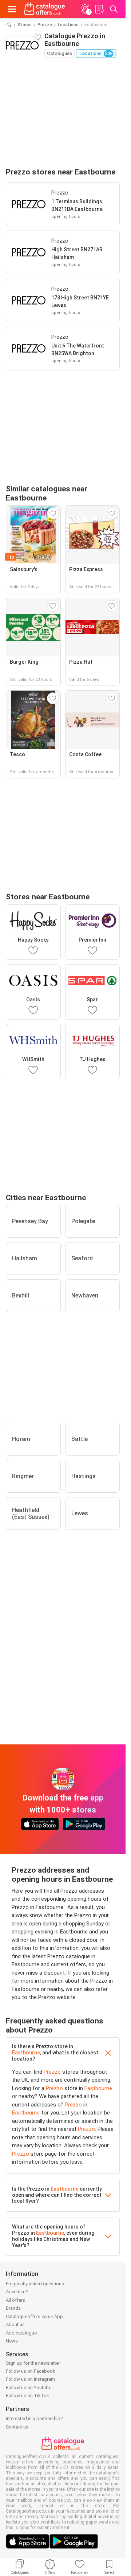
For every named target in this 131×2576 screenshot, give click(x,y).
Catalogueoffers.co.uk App (34, 2316)
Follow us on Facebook (31, 2371)
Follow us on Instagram (30, 2379)
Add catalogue (21, 2333)
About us (15, 2324)
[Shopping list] (99, 9)
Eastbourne (26, 2053)
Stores (25, 25)
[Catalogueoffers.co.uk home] (45, 9)
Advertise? (17, 2292)
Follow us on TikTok (27, 2396)
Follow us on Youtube (29, 2387)
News (12, 2341)
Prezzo (45, 25)
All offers (15, 2300)
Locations (68, 25)
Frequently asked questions (35, 2284)
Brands (13, 2308)
